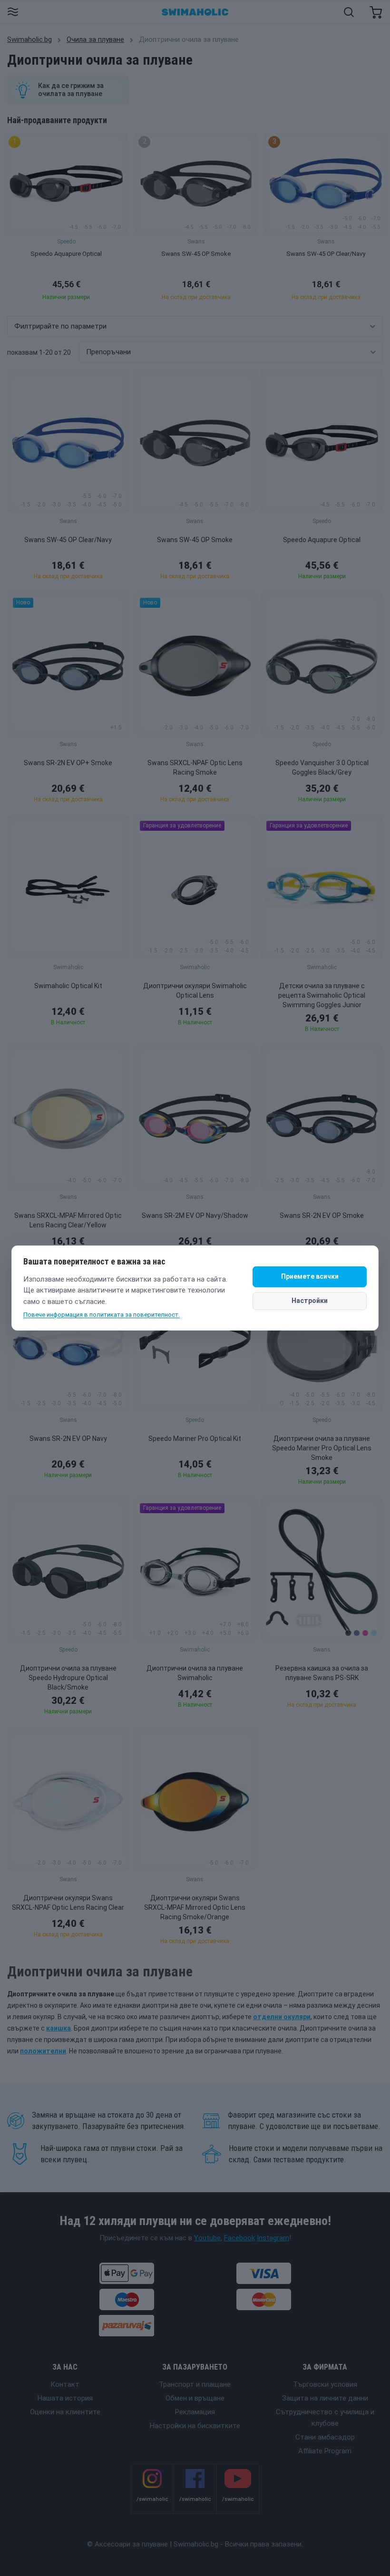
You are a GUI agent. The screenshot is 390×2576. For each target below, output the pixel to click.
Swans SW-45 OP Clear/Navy (68, 540)
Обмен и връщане (195, 2398)
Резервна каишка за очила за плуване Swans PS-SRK (322, 1673)
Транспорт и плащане (195, 2384)
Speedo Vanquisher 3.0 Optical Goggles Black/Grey (322, 768)
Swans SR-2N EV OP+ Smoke (68, 763)
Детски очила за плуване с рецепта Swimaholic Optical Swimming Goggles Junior (322, 995)
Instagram (273, 2238)
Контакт (65, 2384)
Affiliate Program (325, 2451)
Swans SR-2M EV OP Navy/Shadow (195, 1215)
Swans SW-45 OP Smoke (195, 540)
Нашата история (65, 2398)
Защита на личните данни (325, 2398)
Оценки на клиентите (65, 2412)
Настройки (310, 1301)
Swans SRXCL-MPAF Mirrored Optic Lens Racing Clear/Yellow (68, 1220)
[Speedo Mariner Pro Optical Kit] (195, 1340)
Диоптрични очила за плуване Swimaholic (195, 1673)
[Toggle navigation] (13, 13)
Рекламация (195, 2412)
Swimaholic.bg (29, 39)
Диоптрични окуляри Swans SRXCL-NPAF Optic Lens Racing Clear (68, 1903)
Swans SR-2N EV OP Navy (68, 1439)
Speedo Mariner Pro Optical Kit (195, 1439)
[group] (66, 219)
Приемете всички (310, 1276)
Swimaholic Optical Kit (68, 986)
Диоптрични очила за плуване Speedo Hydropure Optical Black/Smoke (68, 1678)
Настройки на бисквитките (195, 2426)
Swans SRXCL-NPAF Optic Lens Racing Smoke (195, 768)
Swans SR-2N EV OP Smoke (322, 1215)
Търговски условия (325, 2384)
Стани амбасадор (325, 2437)
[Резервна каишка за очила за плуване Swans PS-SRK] (322, 1569)
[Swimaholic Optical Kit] (68, 887)
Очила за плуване (95, 39)
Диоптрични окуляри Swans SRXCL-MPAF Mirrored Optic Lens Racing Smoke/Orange (195, 1907)
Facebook (239, 2238)
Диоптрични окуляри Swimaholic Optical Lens (195, 991)
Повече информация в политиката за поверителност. (102, 1315)
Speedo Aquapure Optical (322, 540)
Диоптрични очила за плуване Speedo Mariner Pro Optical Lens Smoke (322, 1448)
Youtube (207, 2238)
